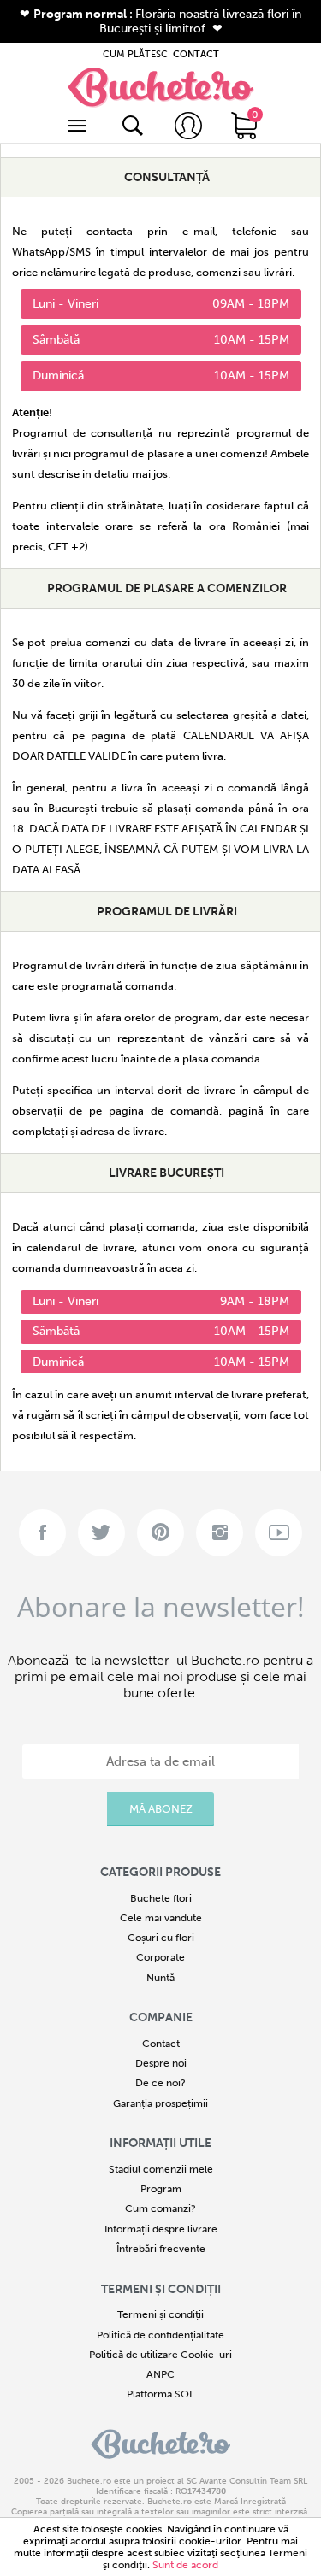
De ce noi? (160, 2083)
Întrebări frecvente (161, 2249)
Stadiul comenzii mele (161, 2169)
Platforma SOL (160, 2394)
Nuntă (160, 1978)
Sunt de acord (185, 2565)
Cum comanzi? (160, 2208)
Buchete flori (161, 1898)
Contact (161, 2044)
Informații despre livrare (161, 2229)
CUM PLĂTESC (135, 54)
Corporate (160, 1957)
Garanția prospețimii (160, 2103)
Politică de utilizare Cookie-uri (160, 2355)
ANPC (160, 2374)
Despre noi (161, 2063)
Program (161, 2189)
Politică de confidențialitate (160, 2335)
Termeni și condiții (160, 2314)
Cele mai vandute (161, 1918)
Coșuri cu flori (161, 1938)
